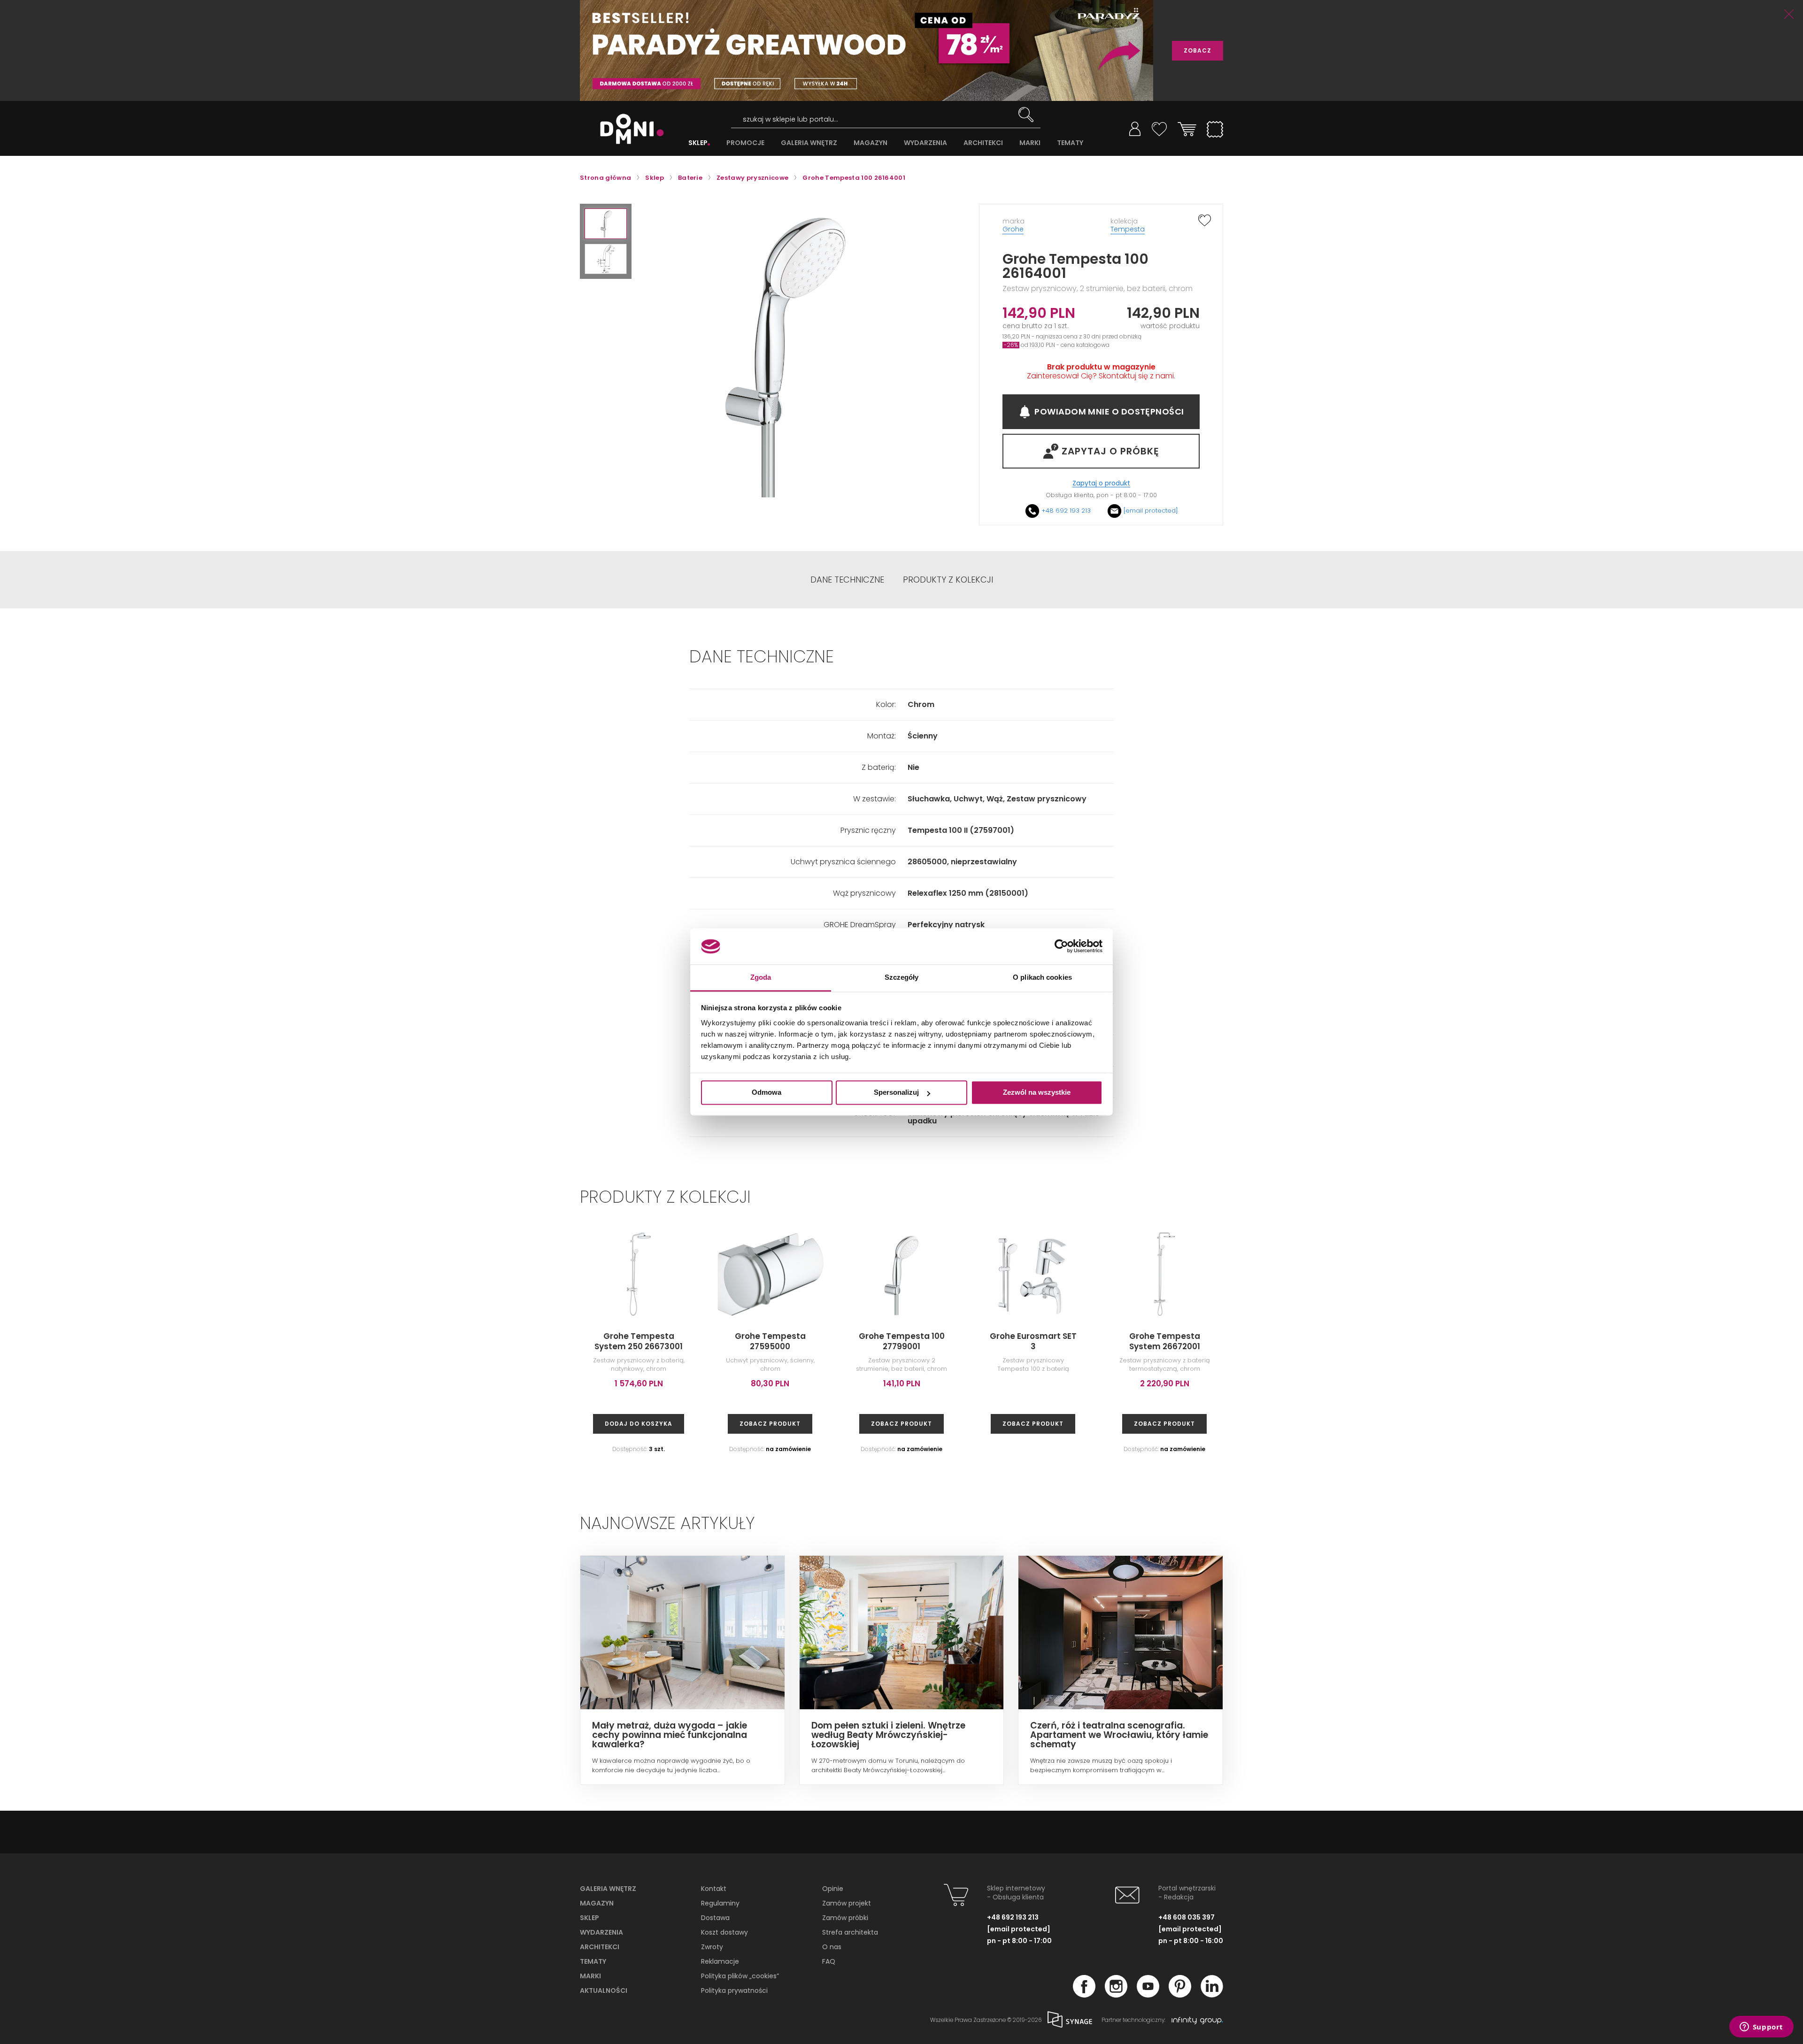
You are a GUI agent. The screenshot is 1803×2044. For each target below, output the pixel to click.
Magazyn (597, 1903)
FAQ (829, 1961)
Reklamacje (720, 1961)
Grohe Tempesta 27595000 (770, 1341)
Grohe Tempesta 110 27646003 (1296, 1341)
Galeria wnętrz (608, 1889)
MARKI (1030, 143)
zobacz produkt (770, 1424)
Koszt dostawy (724, 1932)
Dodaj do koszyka (639, 1424)
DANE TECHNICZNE (847, 580)
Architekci (600, 1947)
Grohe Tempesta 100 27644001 (1691, 1341)
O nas (832, 1947)
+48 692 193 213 (1066, 511)
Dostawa (715, 1918)
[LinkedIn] (1212, 1995)
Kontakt (714, 1889)
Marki (590, 1976)
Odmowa (767, 1093)
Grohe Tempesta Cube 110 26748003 (1559, 1341)
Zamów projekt (847, 1903)
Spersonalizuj (896, 1093)
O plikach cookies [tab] (1042, 977)
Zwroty (712, 1947)
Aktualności (604, 1990)
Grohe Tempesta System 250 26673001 (639, 1341)
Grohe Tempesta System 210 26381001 (1428, 1341)
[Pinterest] (1180, 1995)
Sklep (589, 1918)
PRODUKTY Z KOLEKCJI (948, 580)
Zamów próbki (845, 1918)
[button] (606, 224)
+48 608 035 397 (1187, 1917)
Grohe (1013, 229)
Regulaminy (720, 1903)
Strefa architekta (850, 1932)
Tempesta (1128, 229)
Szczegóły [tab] (902, 977)
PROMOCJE (745, 143)
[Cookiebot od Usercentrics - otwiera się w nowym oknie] (1061, 946)
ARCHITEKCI (983, 143)
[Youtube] (1148, 1995)
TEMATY (1070, 143)
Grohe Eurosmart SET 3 (1033, 1341)
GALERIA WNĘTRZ (809, 143)
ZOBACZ (1198, 50)
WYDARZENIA (925, 143)
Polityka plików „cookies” (740, 1976)
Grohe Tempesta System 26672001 (1165, 1341)
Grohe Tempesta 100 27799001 (902, 1341)
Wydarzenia (601, 1932)
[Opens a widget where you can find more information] (1761, 2028)
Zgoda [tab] (761, 977)
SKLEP (698, 143)
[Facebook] (1084, 1995)
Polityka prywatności (734, 1990)
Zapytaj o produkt (1101, 483)
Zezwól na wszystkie (1037, 1093)
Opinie (833, 1889)
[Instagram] (1116, 1995)
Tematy (593, 1961)
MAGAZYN (871, 143)
